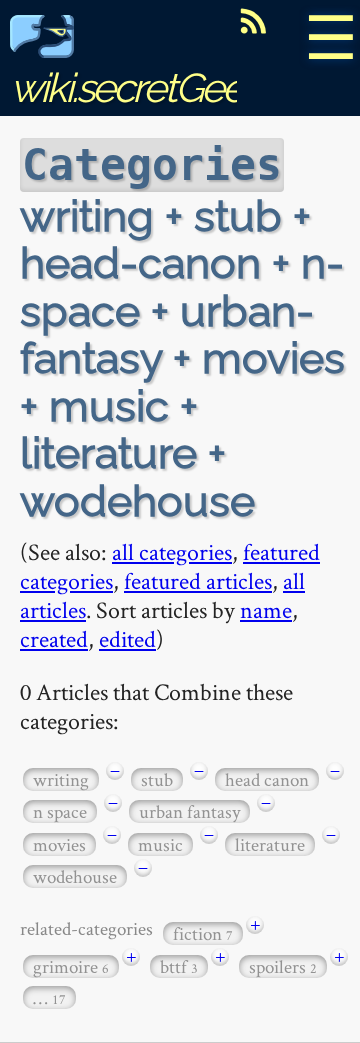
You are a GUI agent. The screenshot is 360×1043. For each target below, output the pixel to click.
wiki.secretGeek (136, 87)
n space (60, 811)
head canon (267, 779)
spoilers (283, 966)
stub (157, 779)
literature (270, 844)
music (160, 844)
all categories (172, 551)
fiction (203, 933)
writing (61, 779)
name (266, 609)
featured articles (198, 580)
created (54, 638)
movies (59, 844)
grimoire (71, 966)
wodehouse (75, 876)
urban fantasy (189, 811)
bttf (179, 966)
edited (127, 638)
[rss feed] (253, 21)
